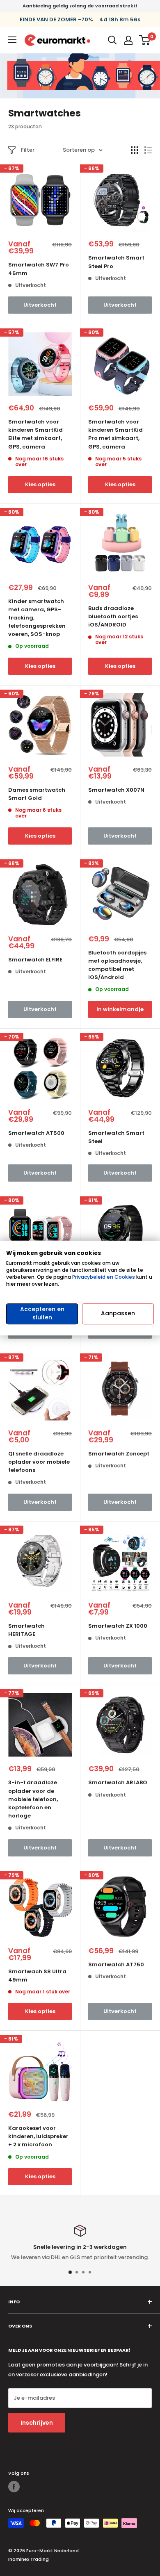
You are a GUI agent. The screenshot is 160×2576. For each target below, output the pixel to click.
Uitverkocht (40, 305)
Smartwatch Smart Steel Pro (116, 262)
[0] (145, 40)
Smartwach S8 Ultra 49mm (37, 1976)
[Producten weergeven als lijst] (148, 150)
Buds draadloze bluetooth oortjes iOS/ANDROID (113, 616)
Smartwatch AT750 (116, 1964)
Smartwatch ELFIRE (35, 960)
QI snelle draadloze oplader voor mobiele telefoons (39, 1462)
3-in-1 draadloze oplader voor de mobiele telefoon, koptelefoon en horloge (33, 1799)
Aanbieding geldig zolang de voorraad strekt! (80, 6)
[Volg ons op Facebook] (14, 2487)
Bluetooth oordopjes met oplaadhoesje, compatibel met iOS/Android (117, 965)
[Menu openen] (12, 40)
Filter (28, 150)
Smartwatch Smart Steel (116, 1137)
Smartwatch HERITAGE (26, 1630)
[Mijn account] (128, 40)
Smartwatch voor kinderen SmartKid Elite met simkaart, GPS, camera (35, 434)
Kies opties (40, 484)
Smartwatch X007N (116, 790)
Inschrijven (37, 2423)
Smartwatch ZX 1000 (118, 1626)
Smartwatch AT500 (36, 1133)
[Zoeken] (112, 40)
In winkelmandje (120, 1009)
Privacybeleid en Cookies (104, 1277)
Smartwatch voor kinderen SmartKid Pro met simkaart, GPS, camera (115, 434)
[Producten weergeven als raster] (135, 150)
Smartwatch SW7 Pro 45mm (39, 269)
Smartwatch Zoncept (119, 1454)
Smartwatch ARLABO (118, 1782)
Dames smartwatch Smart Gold (37, 794)
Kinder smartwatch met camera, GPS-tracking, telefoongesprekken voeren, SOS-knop (37, 618)
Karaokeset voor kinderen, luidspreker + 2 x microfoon (38, 2136)
